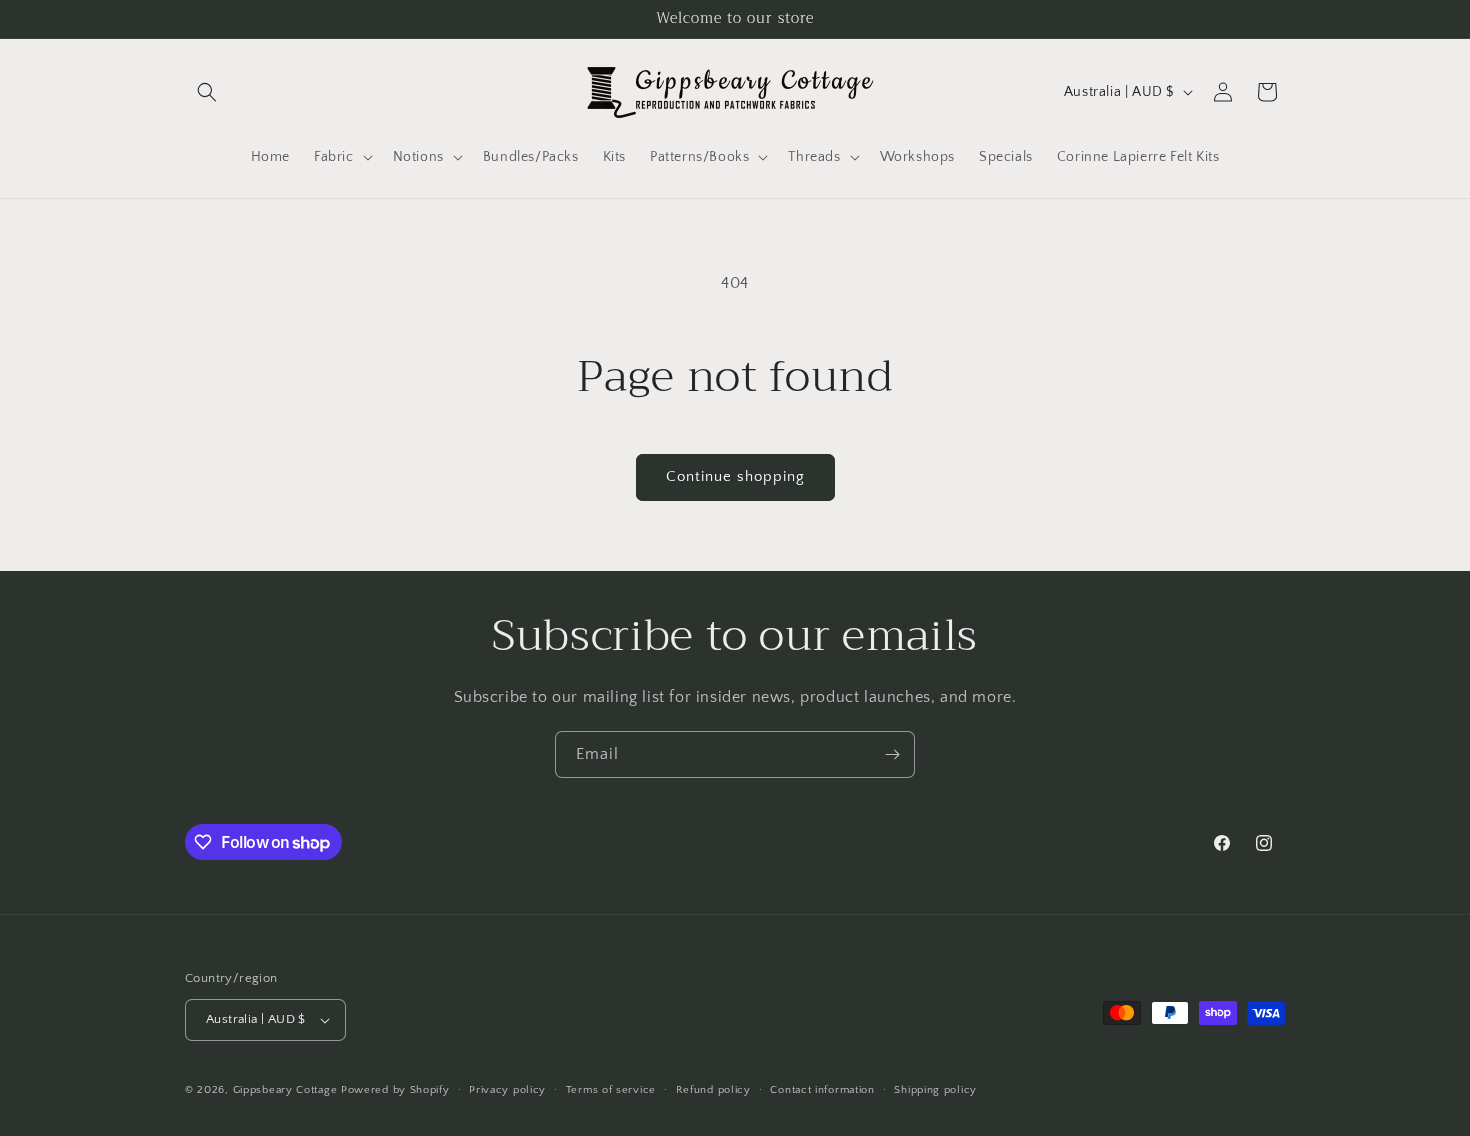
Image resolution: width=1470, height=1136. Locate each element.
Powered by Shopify (395, 1090)
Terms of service (611, 1090)
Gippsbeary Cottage (285, 1090)
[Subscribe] (892, 754)
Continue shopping (735, 476)
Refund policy (713, 1090)
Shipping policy (935, 1090)
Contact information (822, 1090)
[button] (207, 92)
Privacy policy (507, 1090)
